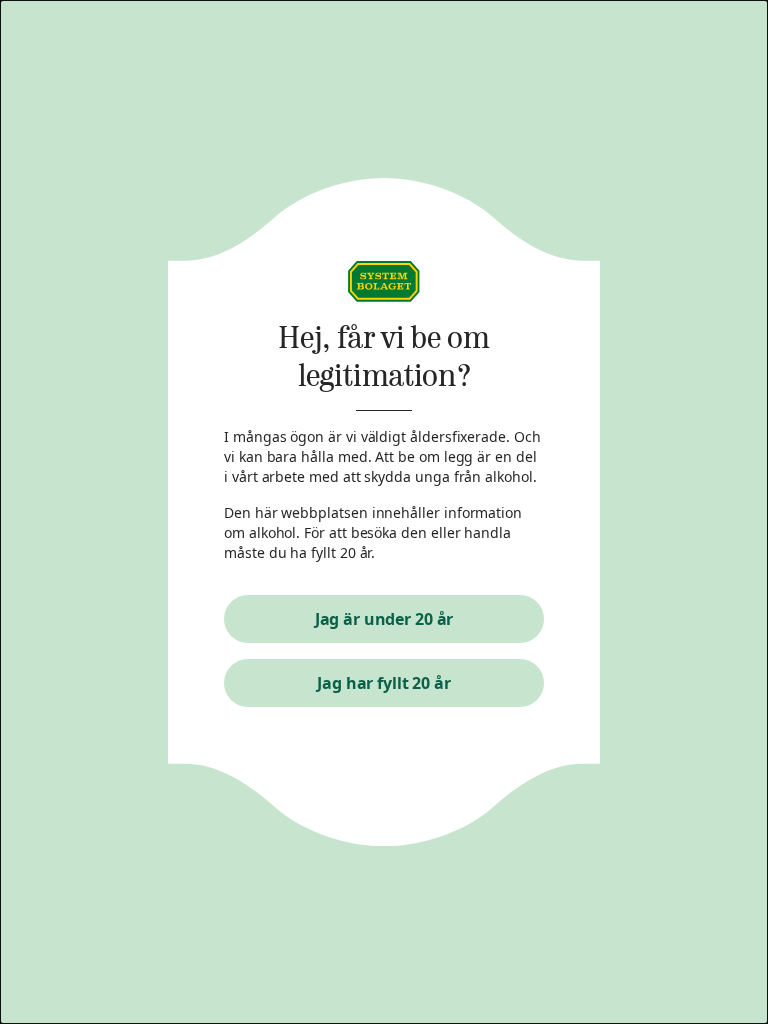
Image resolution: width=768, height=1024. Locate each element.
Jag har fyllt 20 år (384, 683)
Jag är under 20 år (384, 619)
